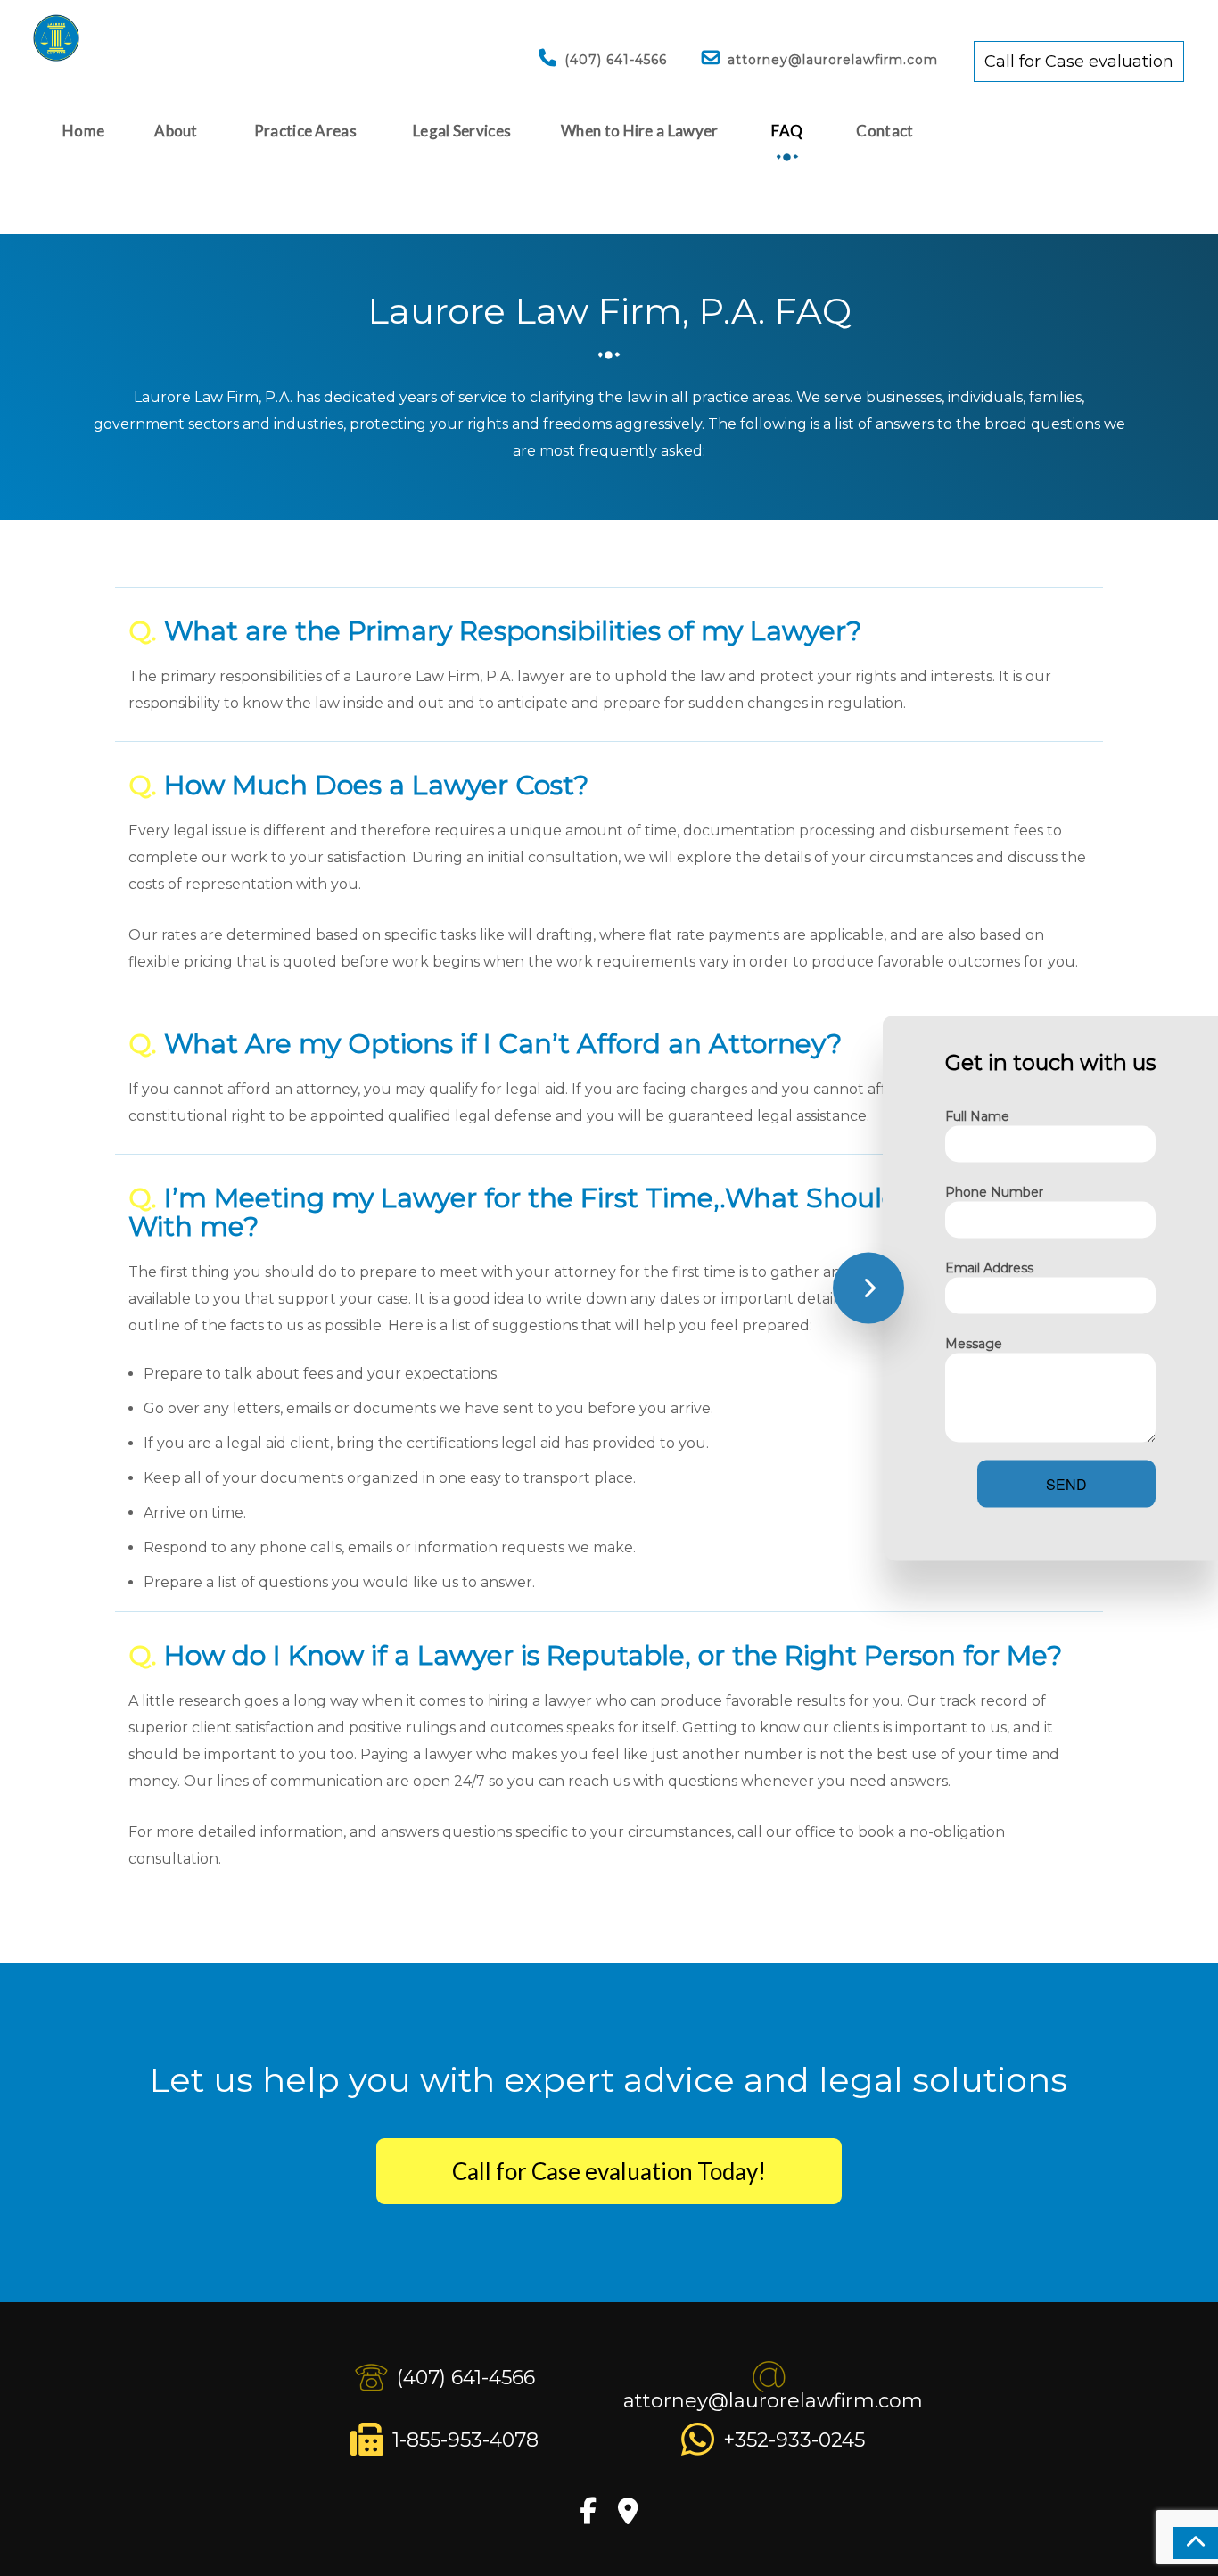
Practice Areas (305, 131)
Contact (885, 131)
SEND (1066, 1483)
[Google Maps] (628, 2516)
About (176, 131)
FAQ (787, 131)
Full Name (977, 1115)
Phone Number (994, 1191)
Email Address (989, 1267)
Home (83, 131)
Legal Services (462, 131)
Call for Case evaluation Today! (609, 2171)
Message (974, 1343)
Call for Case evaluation (1079, 62)
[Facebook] (588, 2516)
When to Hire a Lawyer (639, 131)
